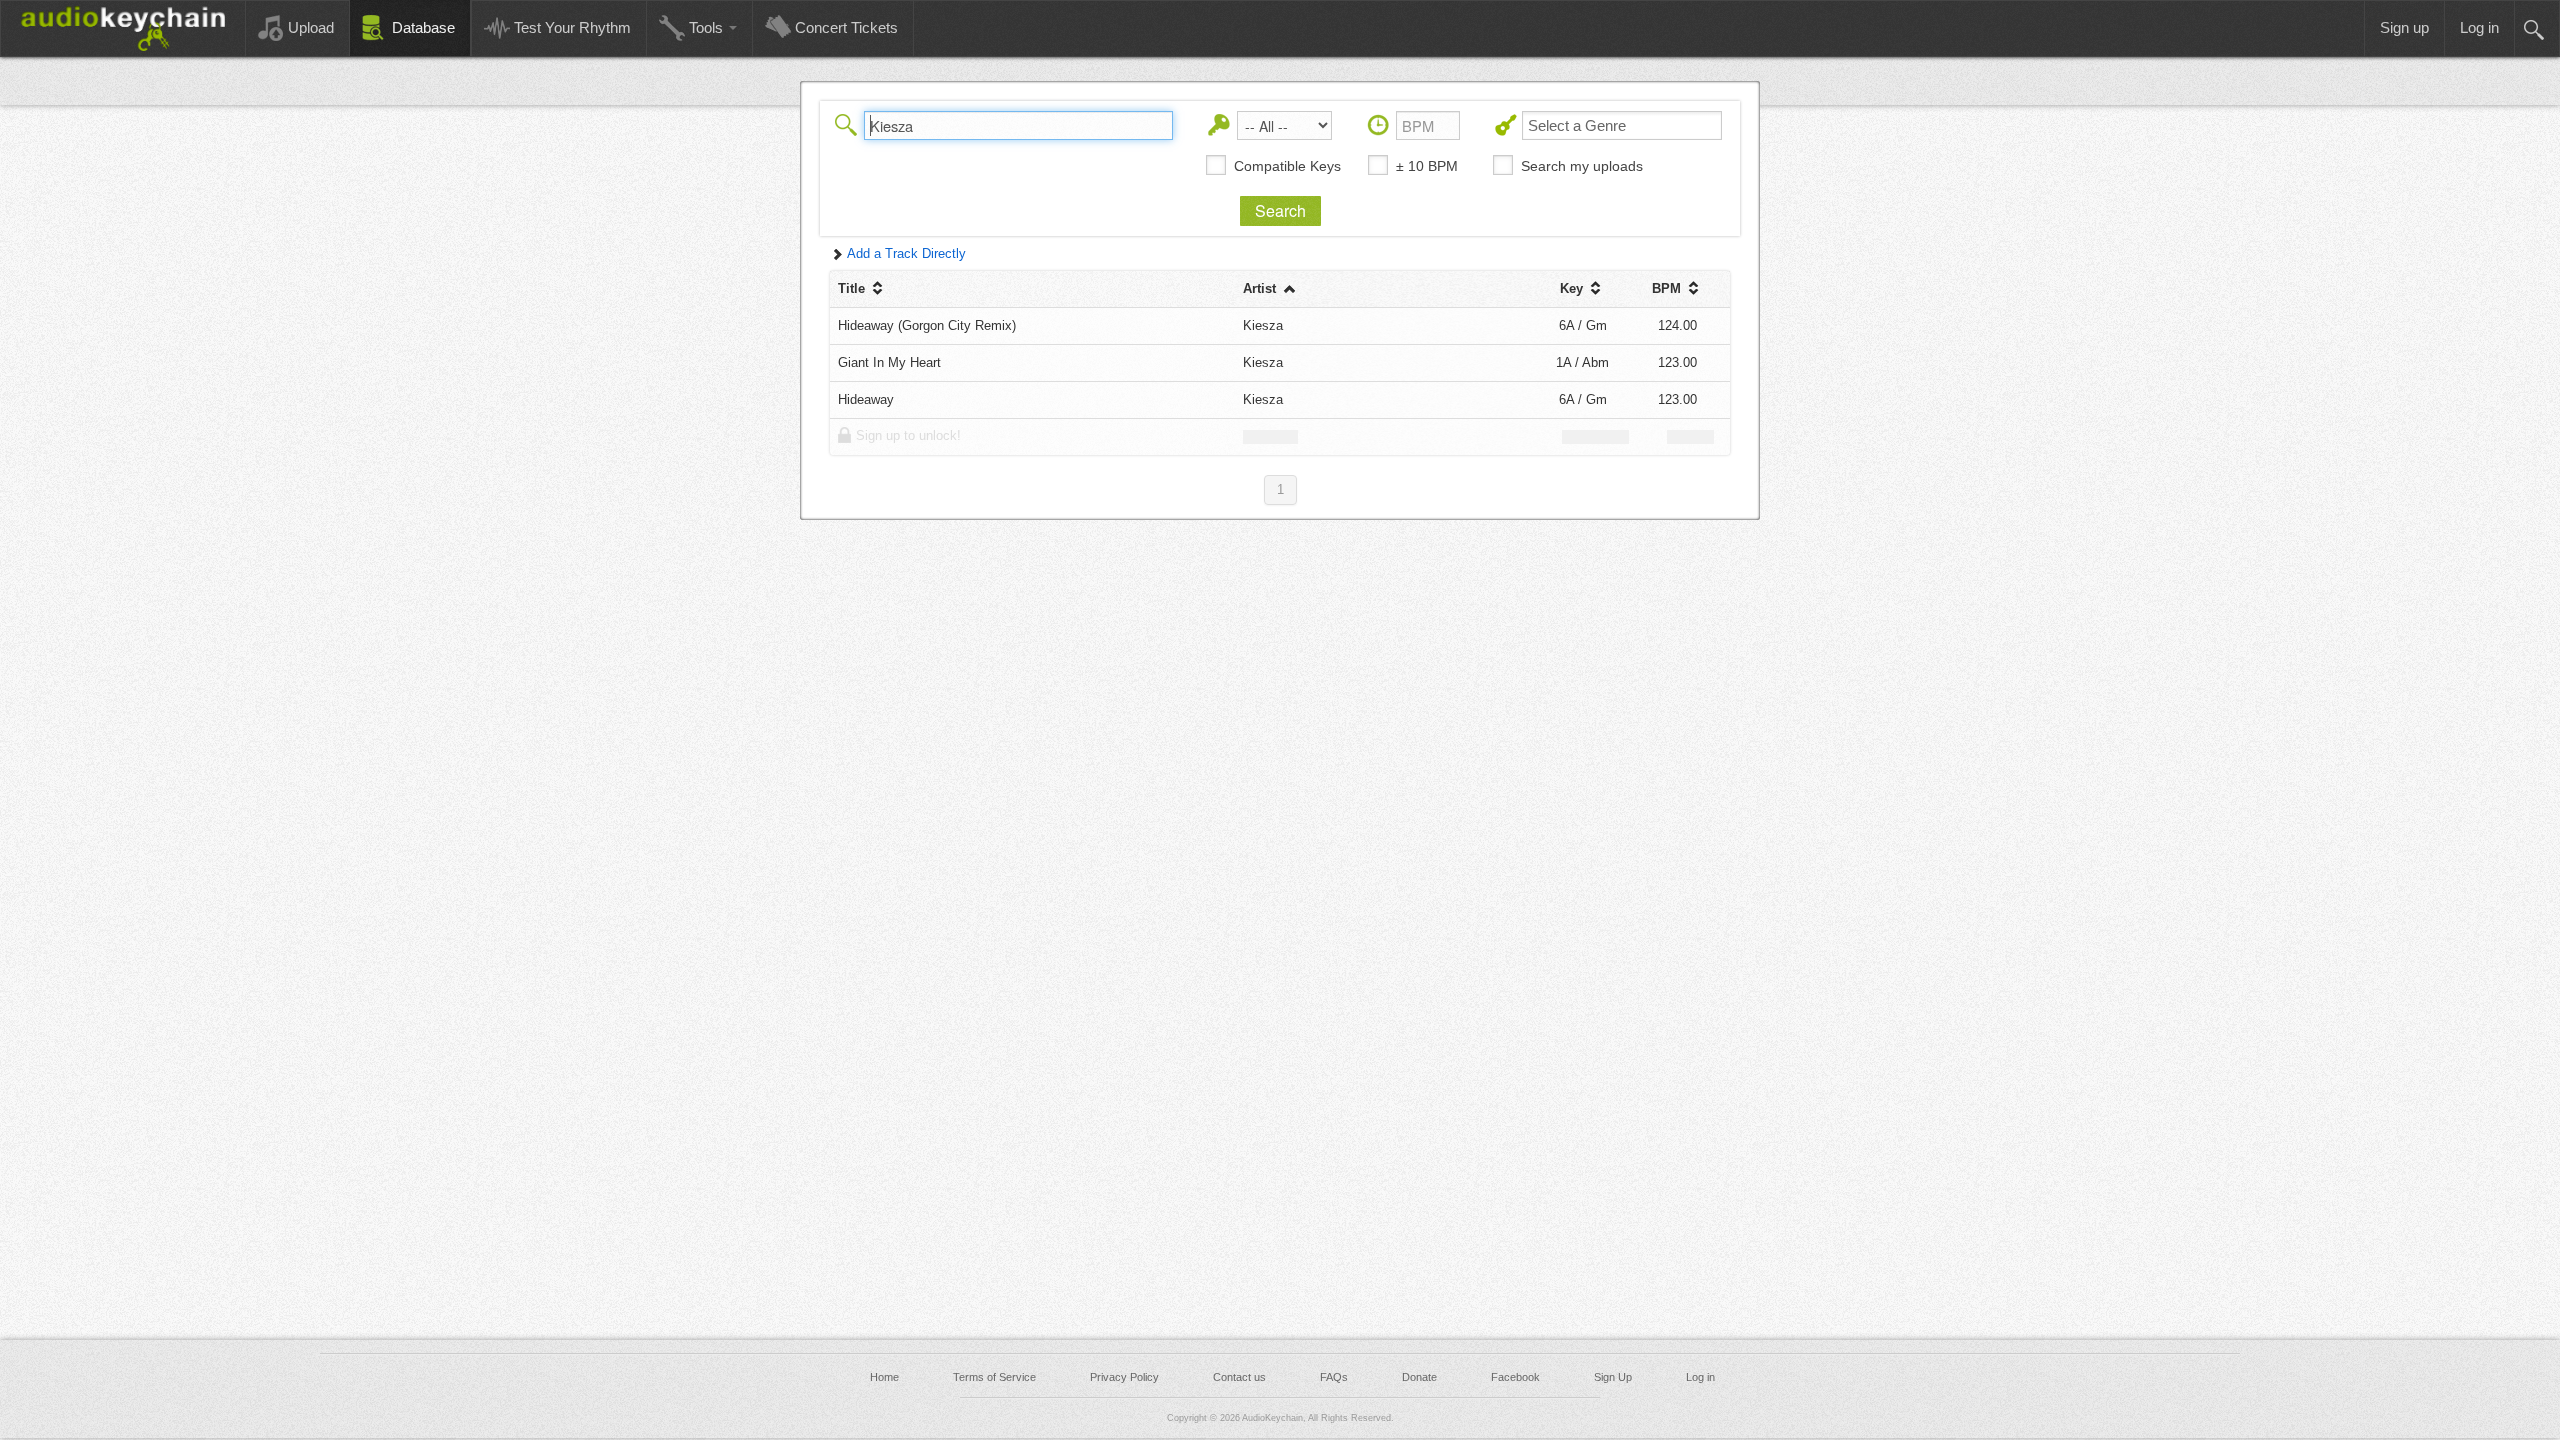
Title (853, 288)
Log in (1700, 1377)
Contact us (1239, 1377)
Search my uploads (1582, 166)
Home (884, 1377)
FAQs (1334, 1377)
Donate (1419, 1377)
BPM (1668, 288)
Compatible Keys (1287, 166)
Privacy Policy (1124, 1377)
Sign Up (1613, 1377)
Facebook (1515, 1377)
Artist (1261, 288)
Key (1573, 288)
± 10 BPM (1427, 166)
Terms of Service (994, 1377)
